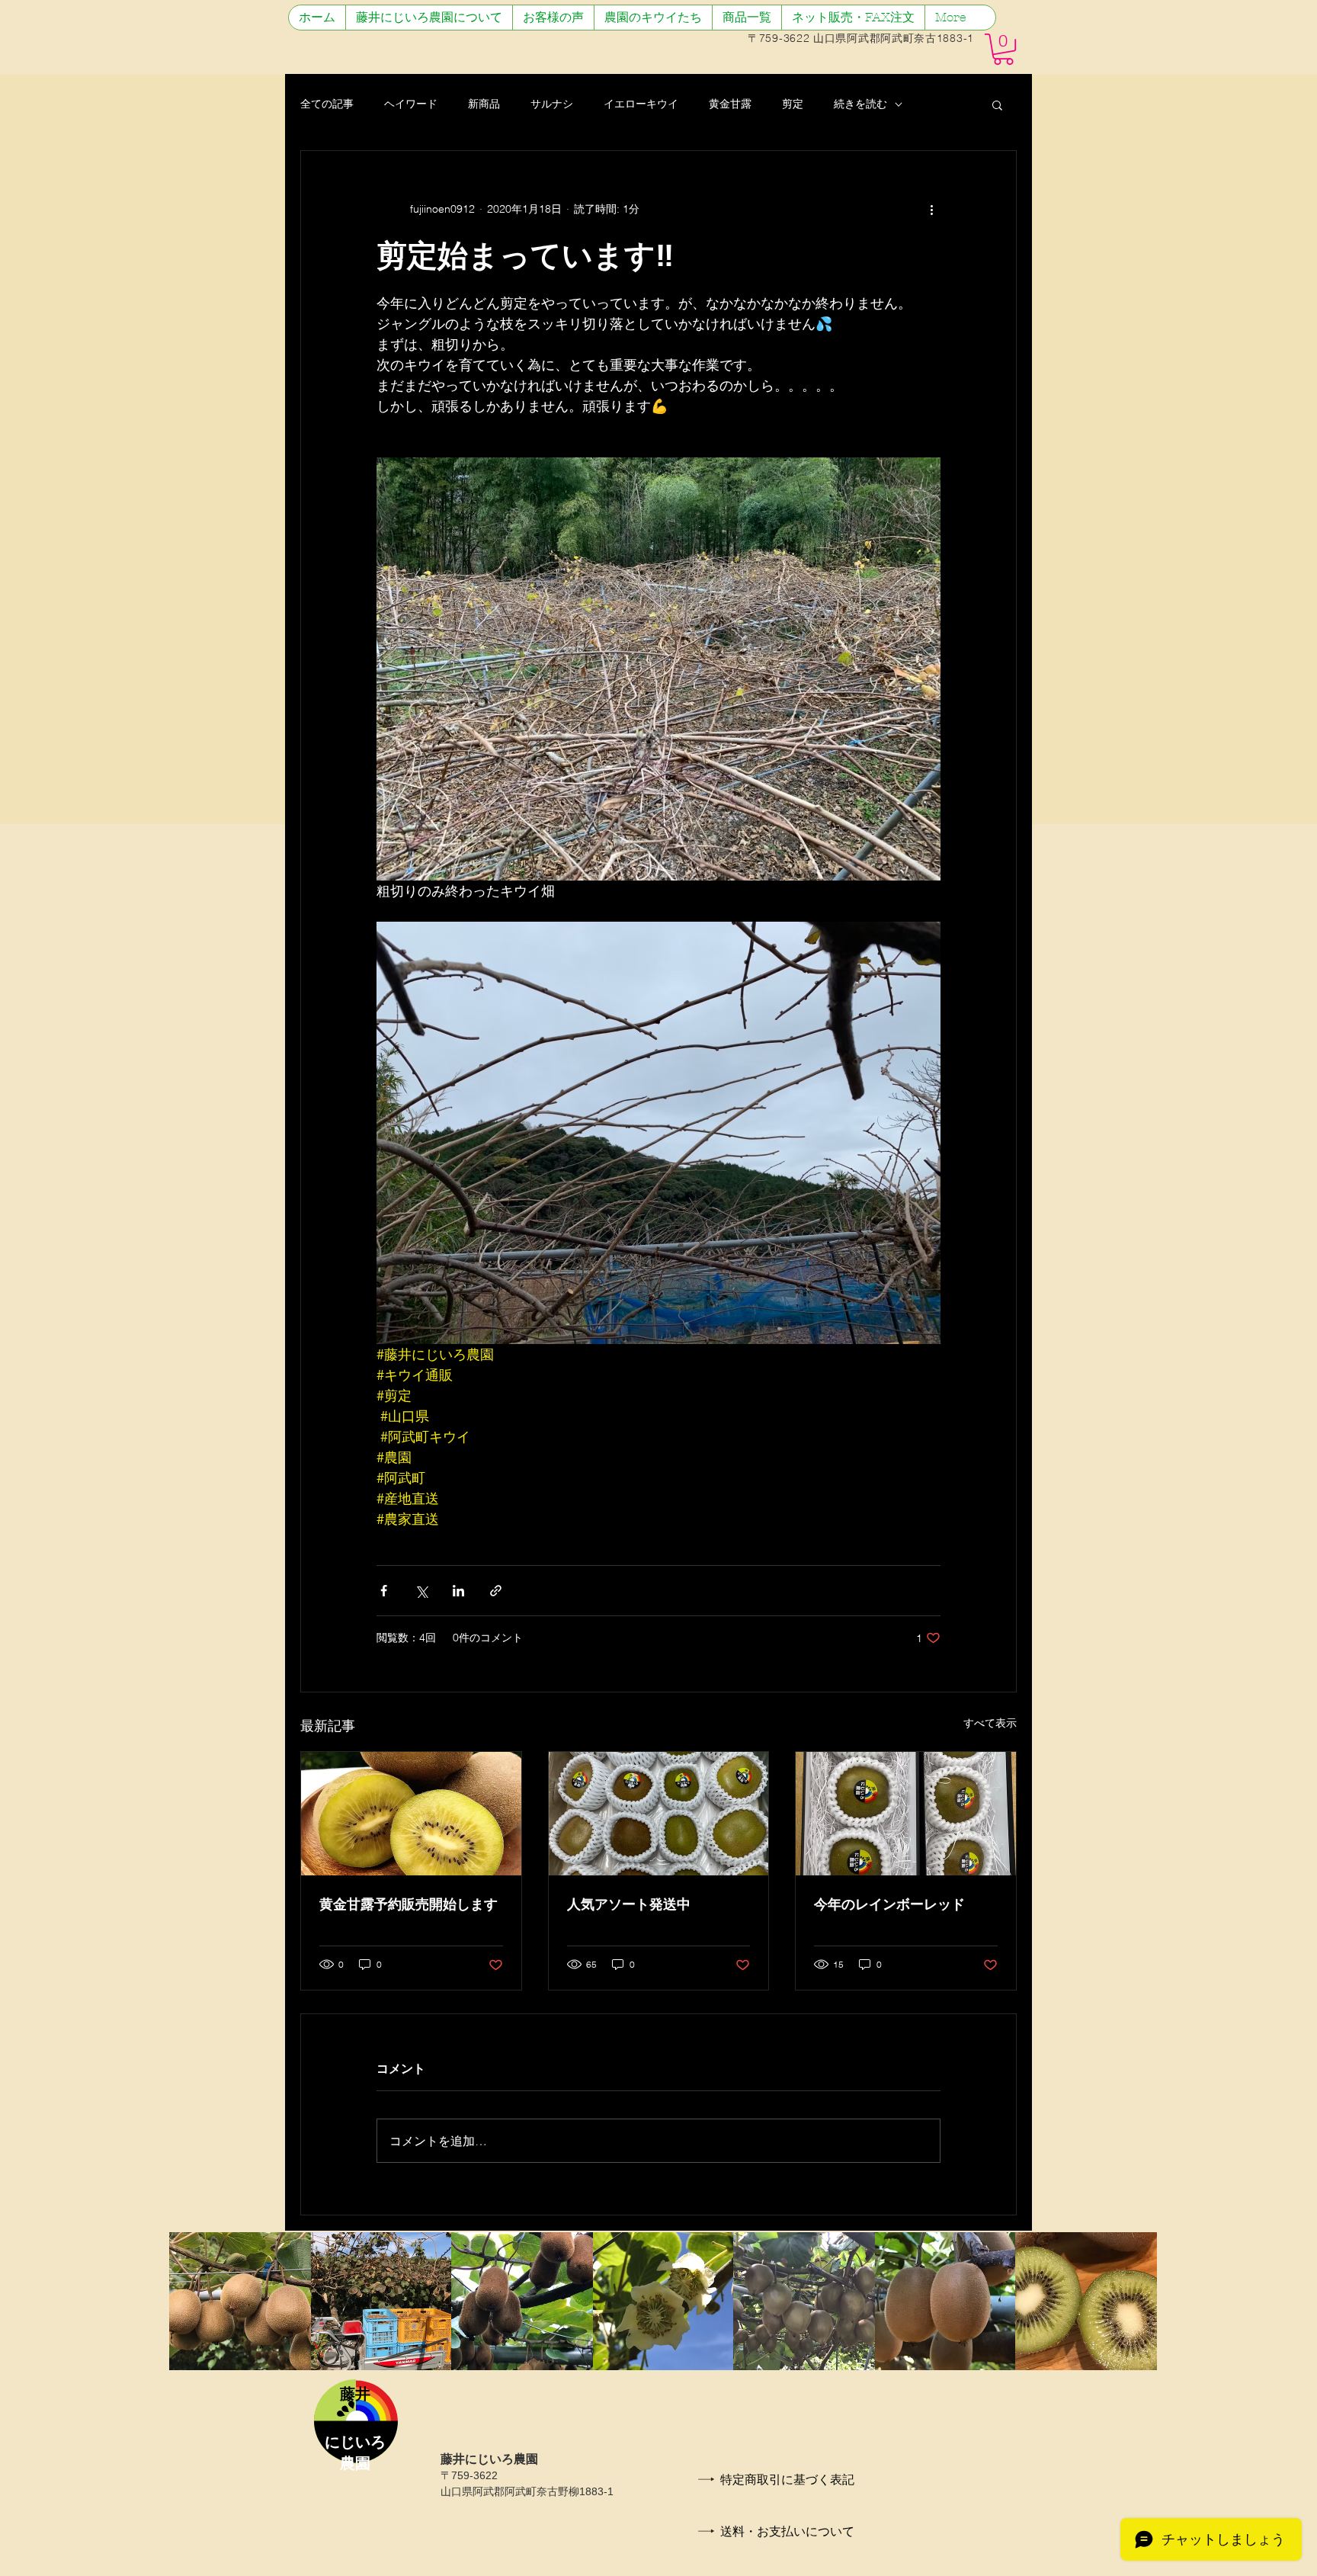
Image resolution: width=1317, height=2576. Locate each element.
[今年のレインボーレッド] (906, 1814)
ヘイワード (411, 104)
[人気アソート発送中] (659, 1814)
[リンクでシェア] (496, 1591)
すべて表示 (990, 1723)
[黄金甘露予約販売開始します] (411, 1814)
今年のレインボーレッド (889, 1904)
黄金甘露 (730, 104)
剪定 (793, 104)
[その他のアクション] (931, 209)
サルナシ (552, 104)
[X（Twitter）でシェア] (421, 1591)
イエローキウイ (641, 104)
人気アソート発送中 (629, 1904)
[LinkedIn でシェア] (458, 1591)
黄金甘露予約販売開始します (409, 1904)
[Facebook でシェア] (384, 1591)
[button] (1003, 49)
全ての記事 (327, 104)
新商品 (484, 104)
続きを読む (860, 104)
